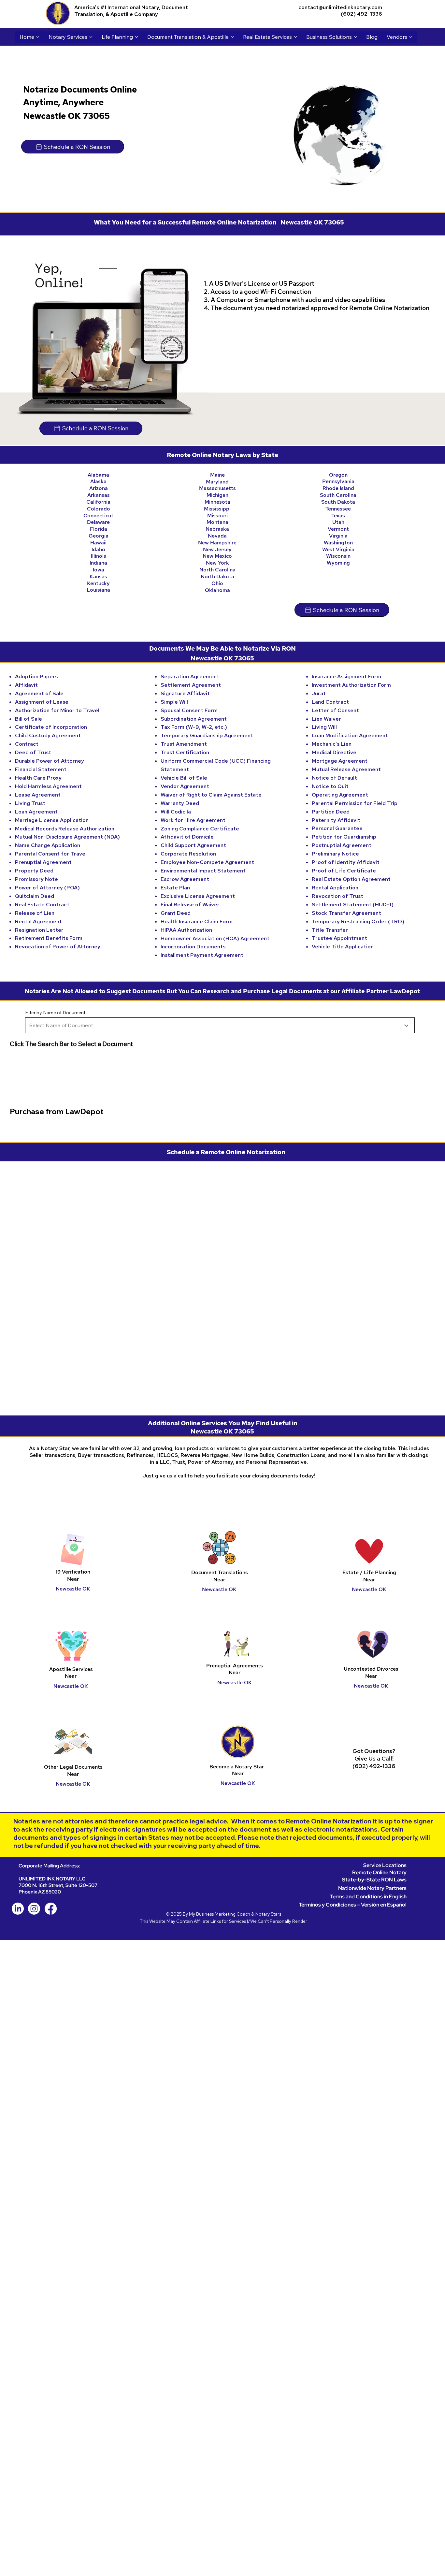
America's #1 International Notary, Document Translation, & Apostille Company (131, 11)
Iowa (99, 570)
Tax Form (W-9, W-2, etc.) (194, 727)
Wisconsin (338, 556)
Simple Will (174, 702)
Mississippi (217, 509)
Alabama (98, 475)
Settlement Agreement (191, 685)
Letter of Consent (335, 710)
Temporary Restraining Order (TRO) (358, 921)
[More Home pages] (38, 37)
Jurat (319, 693)
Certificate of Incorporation (51, 727)
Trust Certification (185, 752)
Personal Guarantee (337, 828)
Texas (338, 516)
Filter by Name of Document (55, 1013)
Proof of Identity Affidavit (346, 862)
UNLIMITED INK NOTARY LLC (52, 1879)
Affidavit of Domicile (187, 837)
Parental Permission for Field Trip (355, 803)
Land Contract (330, 702)
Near (219, 1580)
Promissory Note (36, 879)
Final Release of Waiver (190, 905)
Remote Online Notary (379, 1872)
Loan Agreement (36, 812)
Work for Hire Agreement (193, 820)
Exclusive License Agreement (198, 896)
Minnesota (217, 502)
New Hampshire (217, 543)
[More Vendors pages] (411, 37)
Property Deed (34, 871)
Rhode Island (338, 488)
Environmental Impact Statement (203, 871)
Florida (99, 529)
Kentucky (98, 583)
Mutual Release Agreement (346, 769)
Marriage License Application (52, 820)
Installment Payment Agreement (202, 955)
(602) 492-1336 (361, 14)
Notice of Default (334, 778)
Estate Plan (175, 888)
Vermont (338, 529)
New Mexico (217, 556)
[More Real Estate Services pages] (295, 37)
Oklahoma (217, 590)
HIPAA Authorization (186, 930)
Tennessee (338, 509)
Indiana (98, 563)
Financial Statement (41, 769)
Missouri (217, 516)
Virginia (338, 536)
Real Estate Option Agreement (351, 879)
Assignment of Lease (42, 702)
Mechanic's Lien (332, 744)
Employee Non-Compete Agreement (207, 862)
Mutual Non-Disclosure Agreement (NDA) (67, 837)
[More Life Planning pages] (136, 37)
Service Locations (385, 1865)
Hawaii (98, 543)
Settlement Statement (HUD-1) (353, 905)
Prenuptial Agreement (43, 862)
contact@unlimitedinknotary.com (340, 7)
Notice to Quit (330, 786)
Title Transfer (330, 930)
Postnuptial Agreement (342, 845)
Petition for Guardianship (344, 837)
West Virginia (338, 549)
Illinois (99, 556)
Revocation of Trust (337, 896)
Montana (217, 522)
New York (217, 563)
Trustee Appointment (339, 938)
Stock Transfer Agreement (346, 913)
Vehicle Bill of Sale (184, 778)
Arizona (99, 488)
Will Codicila (176, 812)
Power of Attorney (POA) (47, 888)
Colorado (99, 509)
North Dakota (217, 576)
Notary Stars (268, 1914)
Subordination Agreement (194, 719)
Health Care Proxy (38, 778)
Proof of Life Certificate (344, 871)
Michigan (217, 495)
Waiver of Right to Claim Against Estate (211, 795)
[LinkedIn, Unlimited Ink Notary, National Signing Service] (18, 1909)
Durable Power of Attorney (50, 761)
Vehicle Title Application (343, 947)
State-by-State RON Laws (374, 1880)
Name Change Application (48, 845)
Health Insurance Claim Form (197, 921)
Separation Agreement (190, 676)
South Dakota (338, 502)
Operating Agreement (340, 795)
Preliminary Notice (335, 854)
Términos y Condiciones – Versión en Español (353, 1905)
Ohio (217, 583)
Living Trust (30, 803)
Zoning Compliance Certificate (200, 829)
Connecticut (98, 516)
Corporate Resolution (188, 854)
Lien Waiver (326, 719)
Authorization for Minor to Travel (57, 710)
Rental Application (335, 888)
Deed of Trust (33, 752)
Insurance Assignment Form (346, 676)
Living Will (324, 727)
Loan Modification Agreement (350, 735)
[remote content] (223, 1284)
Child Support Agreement (193, 845)
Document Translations (220, 1572)
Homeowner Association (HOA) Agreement (215, 938)
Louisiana (98, 590)
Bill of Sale (29, 719)
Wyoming (338, 563)
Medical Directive (334, 752)
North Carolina (217, 570)
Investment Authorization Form (351, 685)
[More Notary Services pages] (91, 37)
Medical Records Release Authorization (65, 829)
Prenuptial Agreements (235, 1666)
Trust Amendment (184, 744)
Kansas (98, 576)
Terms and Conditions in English (368, 1897)
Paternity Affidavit (336, 820)
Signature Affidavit (185, 693)
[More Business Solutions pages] (355, 37)
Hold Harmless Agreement (48, 786)
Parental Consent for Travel (51, 854)
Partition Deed (331, 812)
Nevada (217, 536)
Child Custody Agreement (48, 735)
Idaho (98, 549)
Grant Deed (176, 913)
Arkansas (99, 495)
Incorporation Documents (193, 947)
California (98, 502)
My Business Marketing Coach (220, 1914)
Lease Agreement (38, 795)
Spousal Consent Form (189, 710)
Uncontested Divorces (371, 1669)
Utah (338, 522)
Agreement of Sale (39, 693)
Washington (338, 543)
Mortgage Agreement (340, 761)
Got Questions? (374, 1751)
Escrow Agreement (185, 879)
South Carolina (338, 495)
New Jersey (217, 549)
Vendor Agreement (185, 786)
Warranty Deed (180, 803)
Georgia (99, 536)
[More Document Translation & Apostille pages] (232, 37)
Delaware (98, 522)
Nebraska (217, 529)
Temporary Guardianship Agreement (207, 735)
